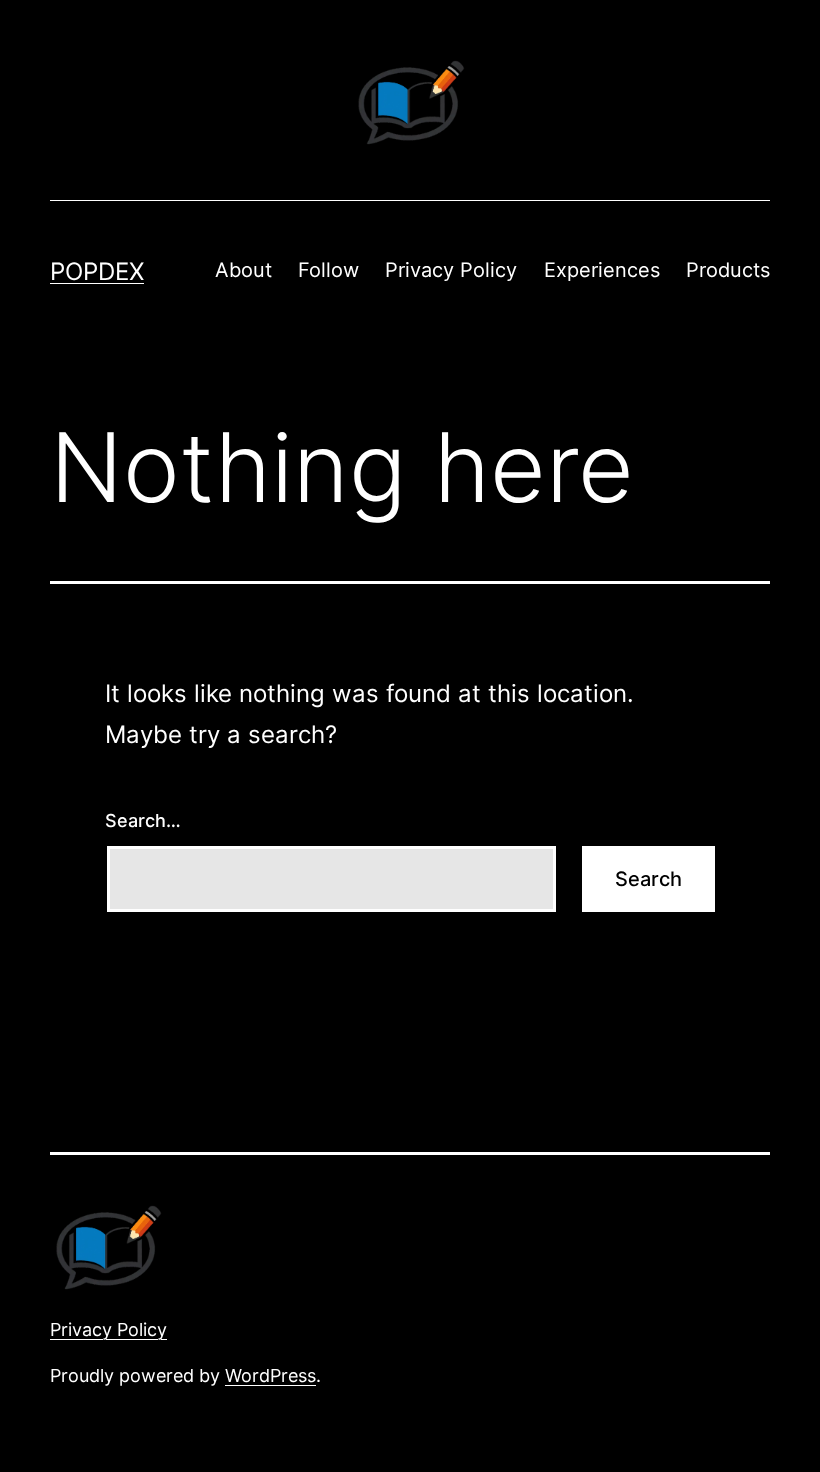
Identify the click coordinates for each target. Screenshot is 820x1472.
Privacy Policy (451, 270)
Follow (328, 270)
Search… (143, 820)
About (243, 270)
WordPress (270, 1375)
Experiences (602, 270)
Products (728, 270)
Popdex (97, 271)
